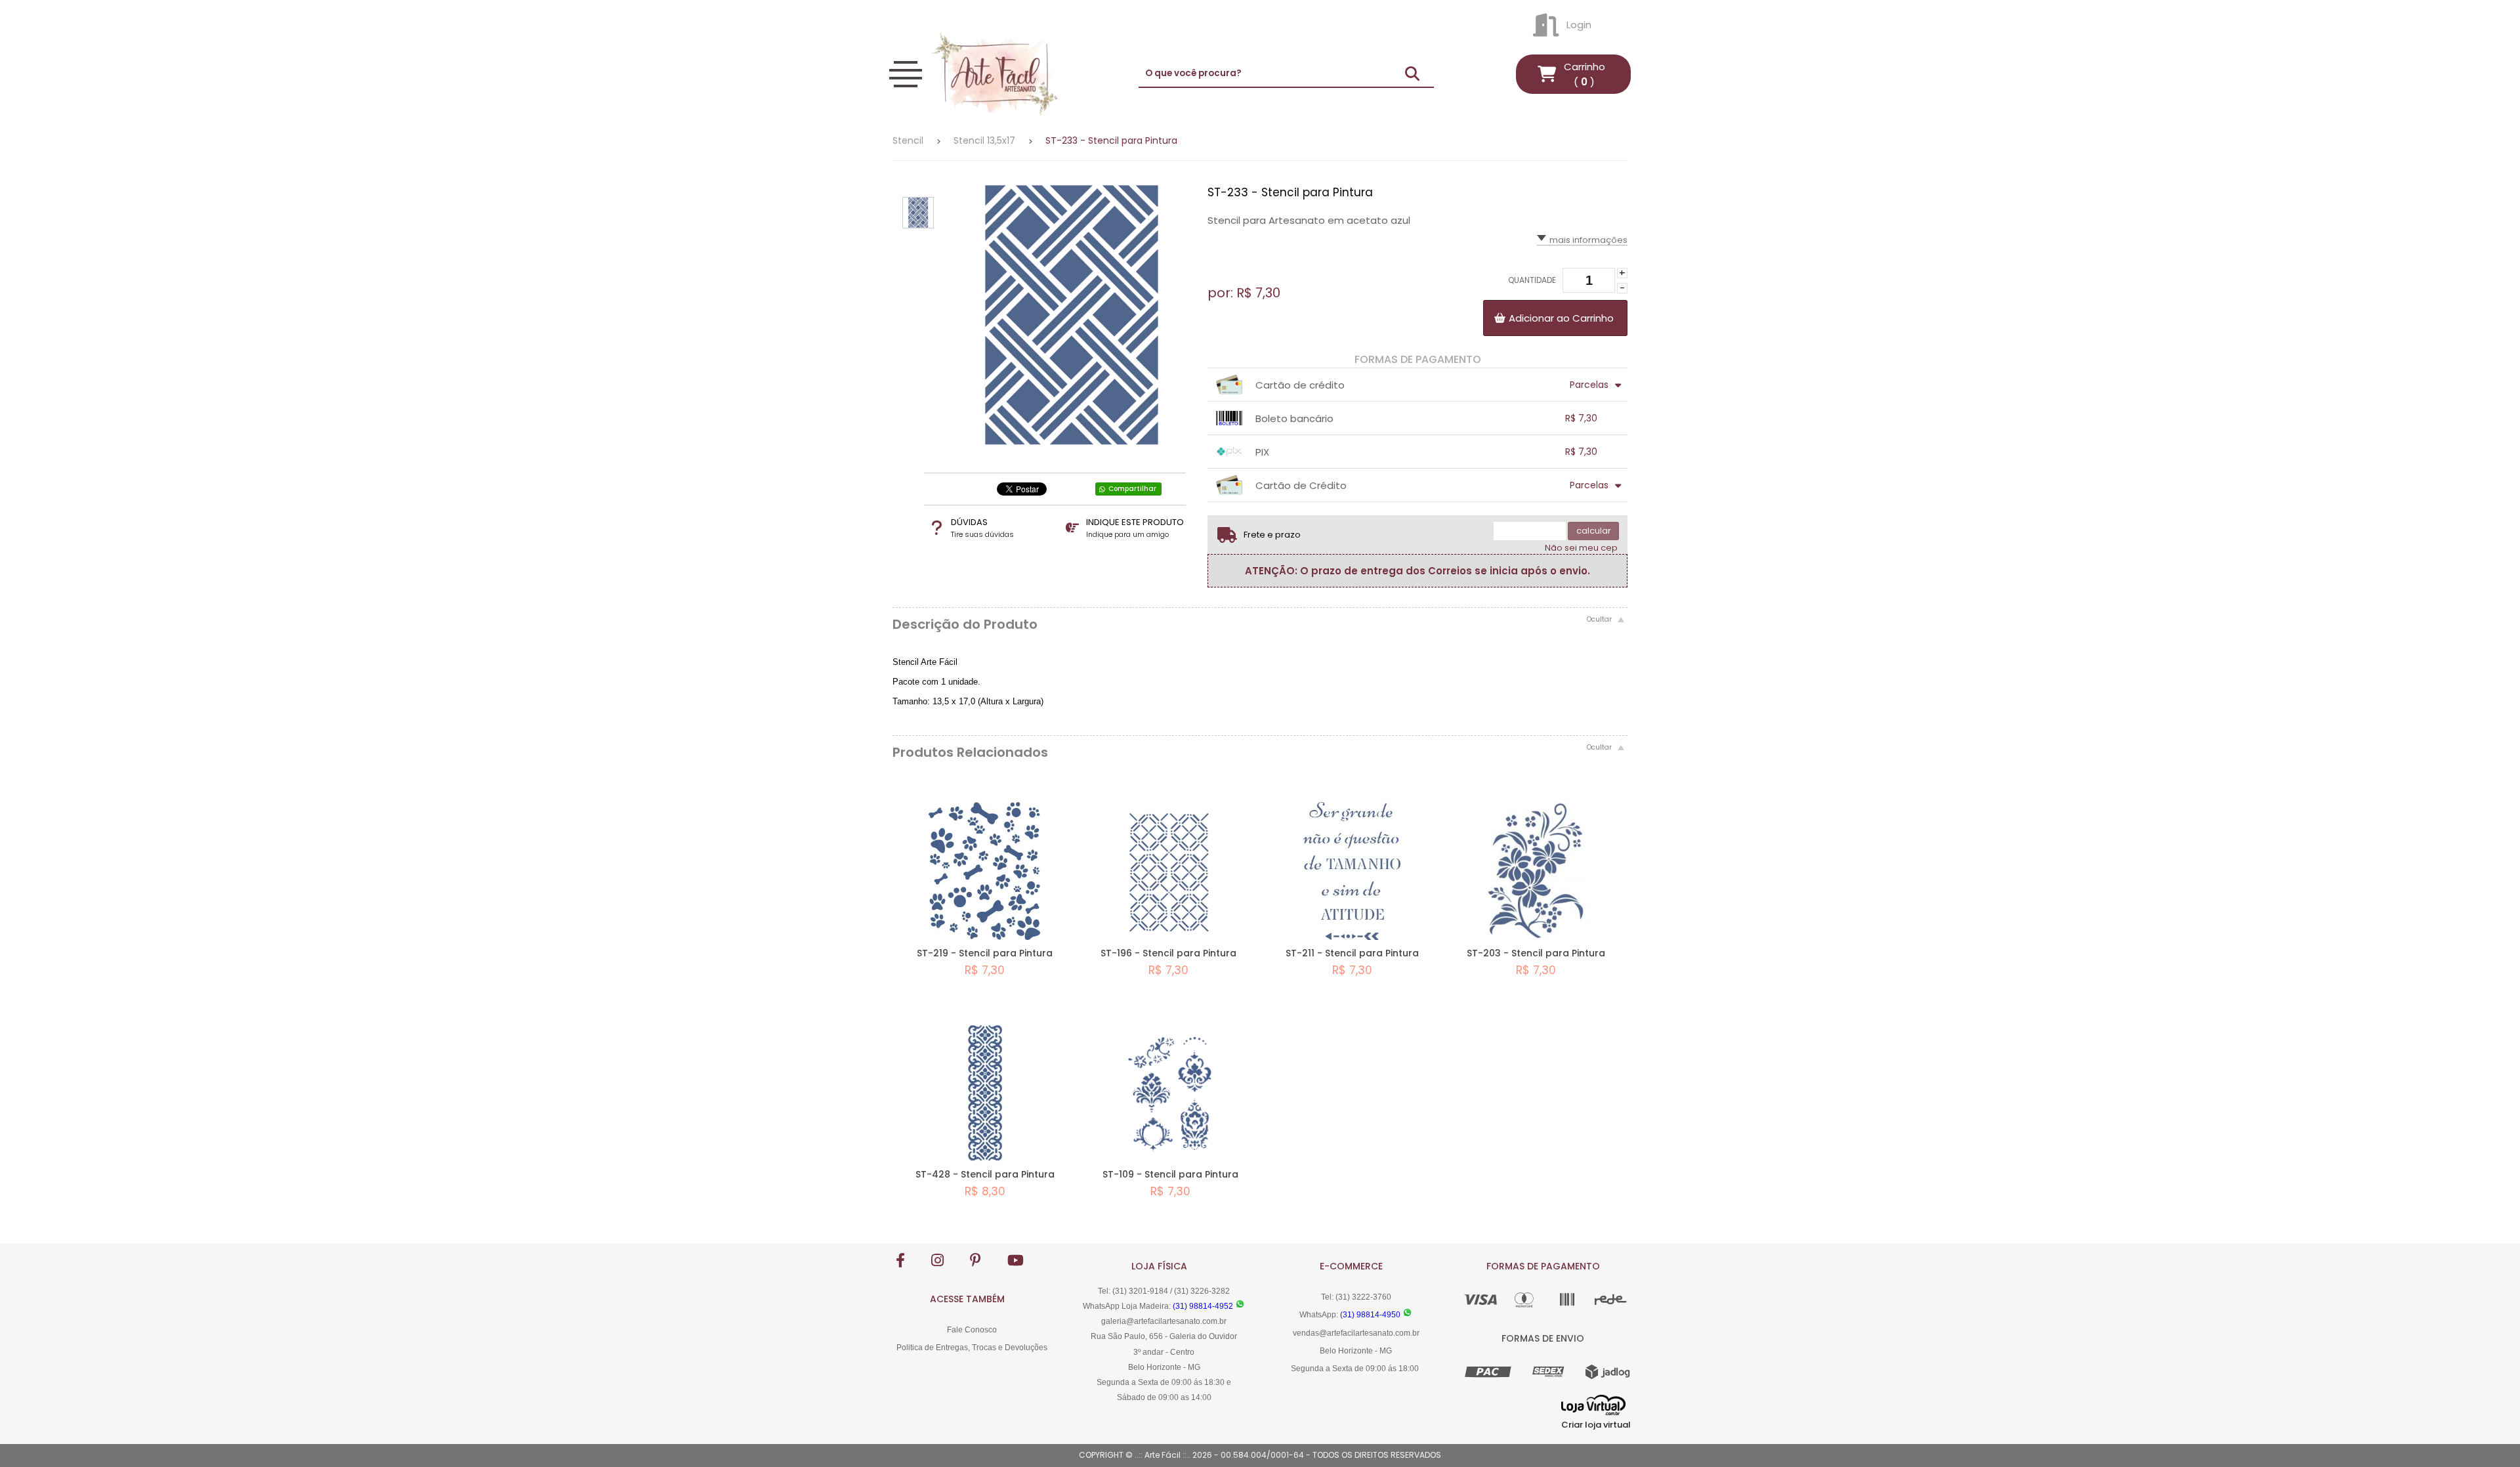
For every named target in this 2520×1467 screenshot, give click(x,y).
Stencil (908, 140)
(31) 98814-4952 (1203, 1306)
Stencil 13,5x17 (984, 140)
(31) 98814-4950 (1370, 1315)
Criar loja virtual (1596, 1425)
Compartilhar (1132, 489)
